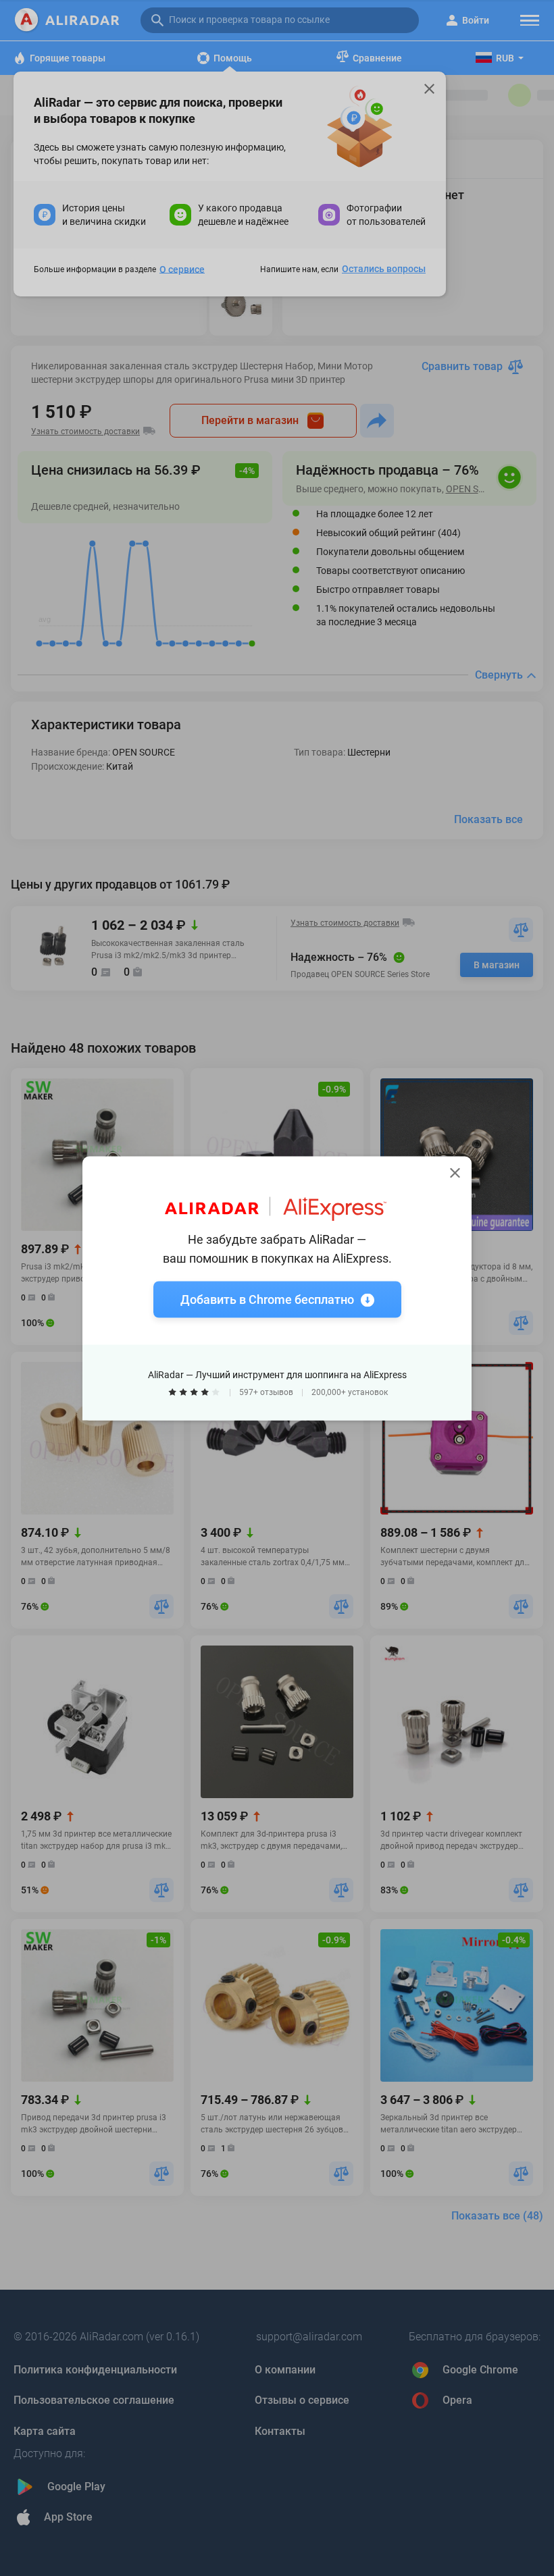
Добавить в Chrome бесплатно (267, 1299)
